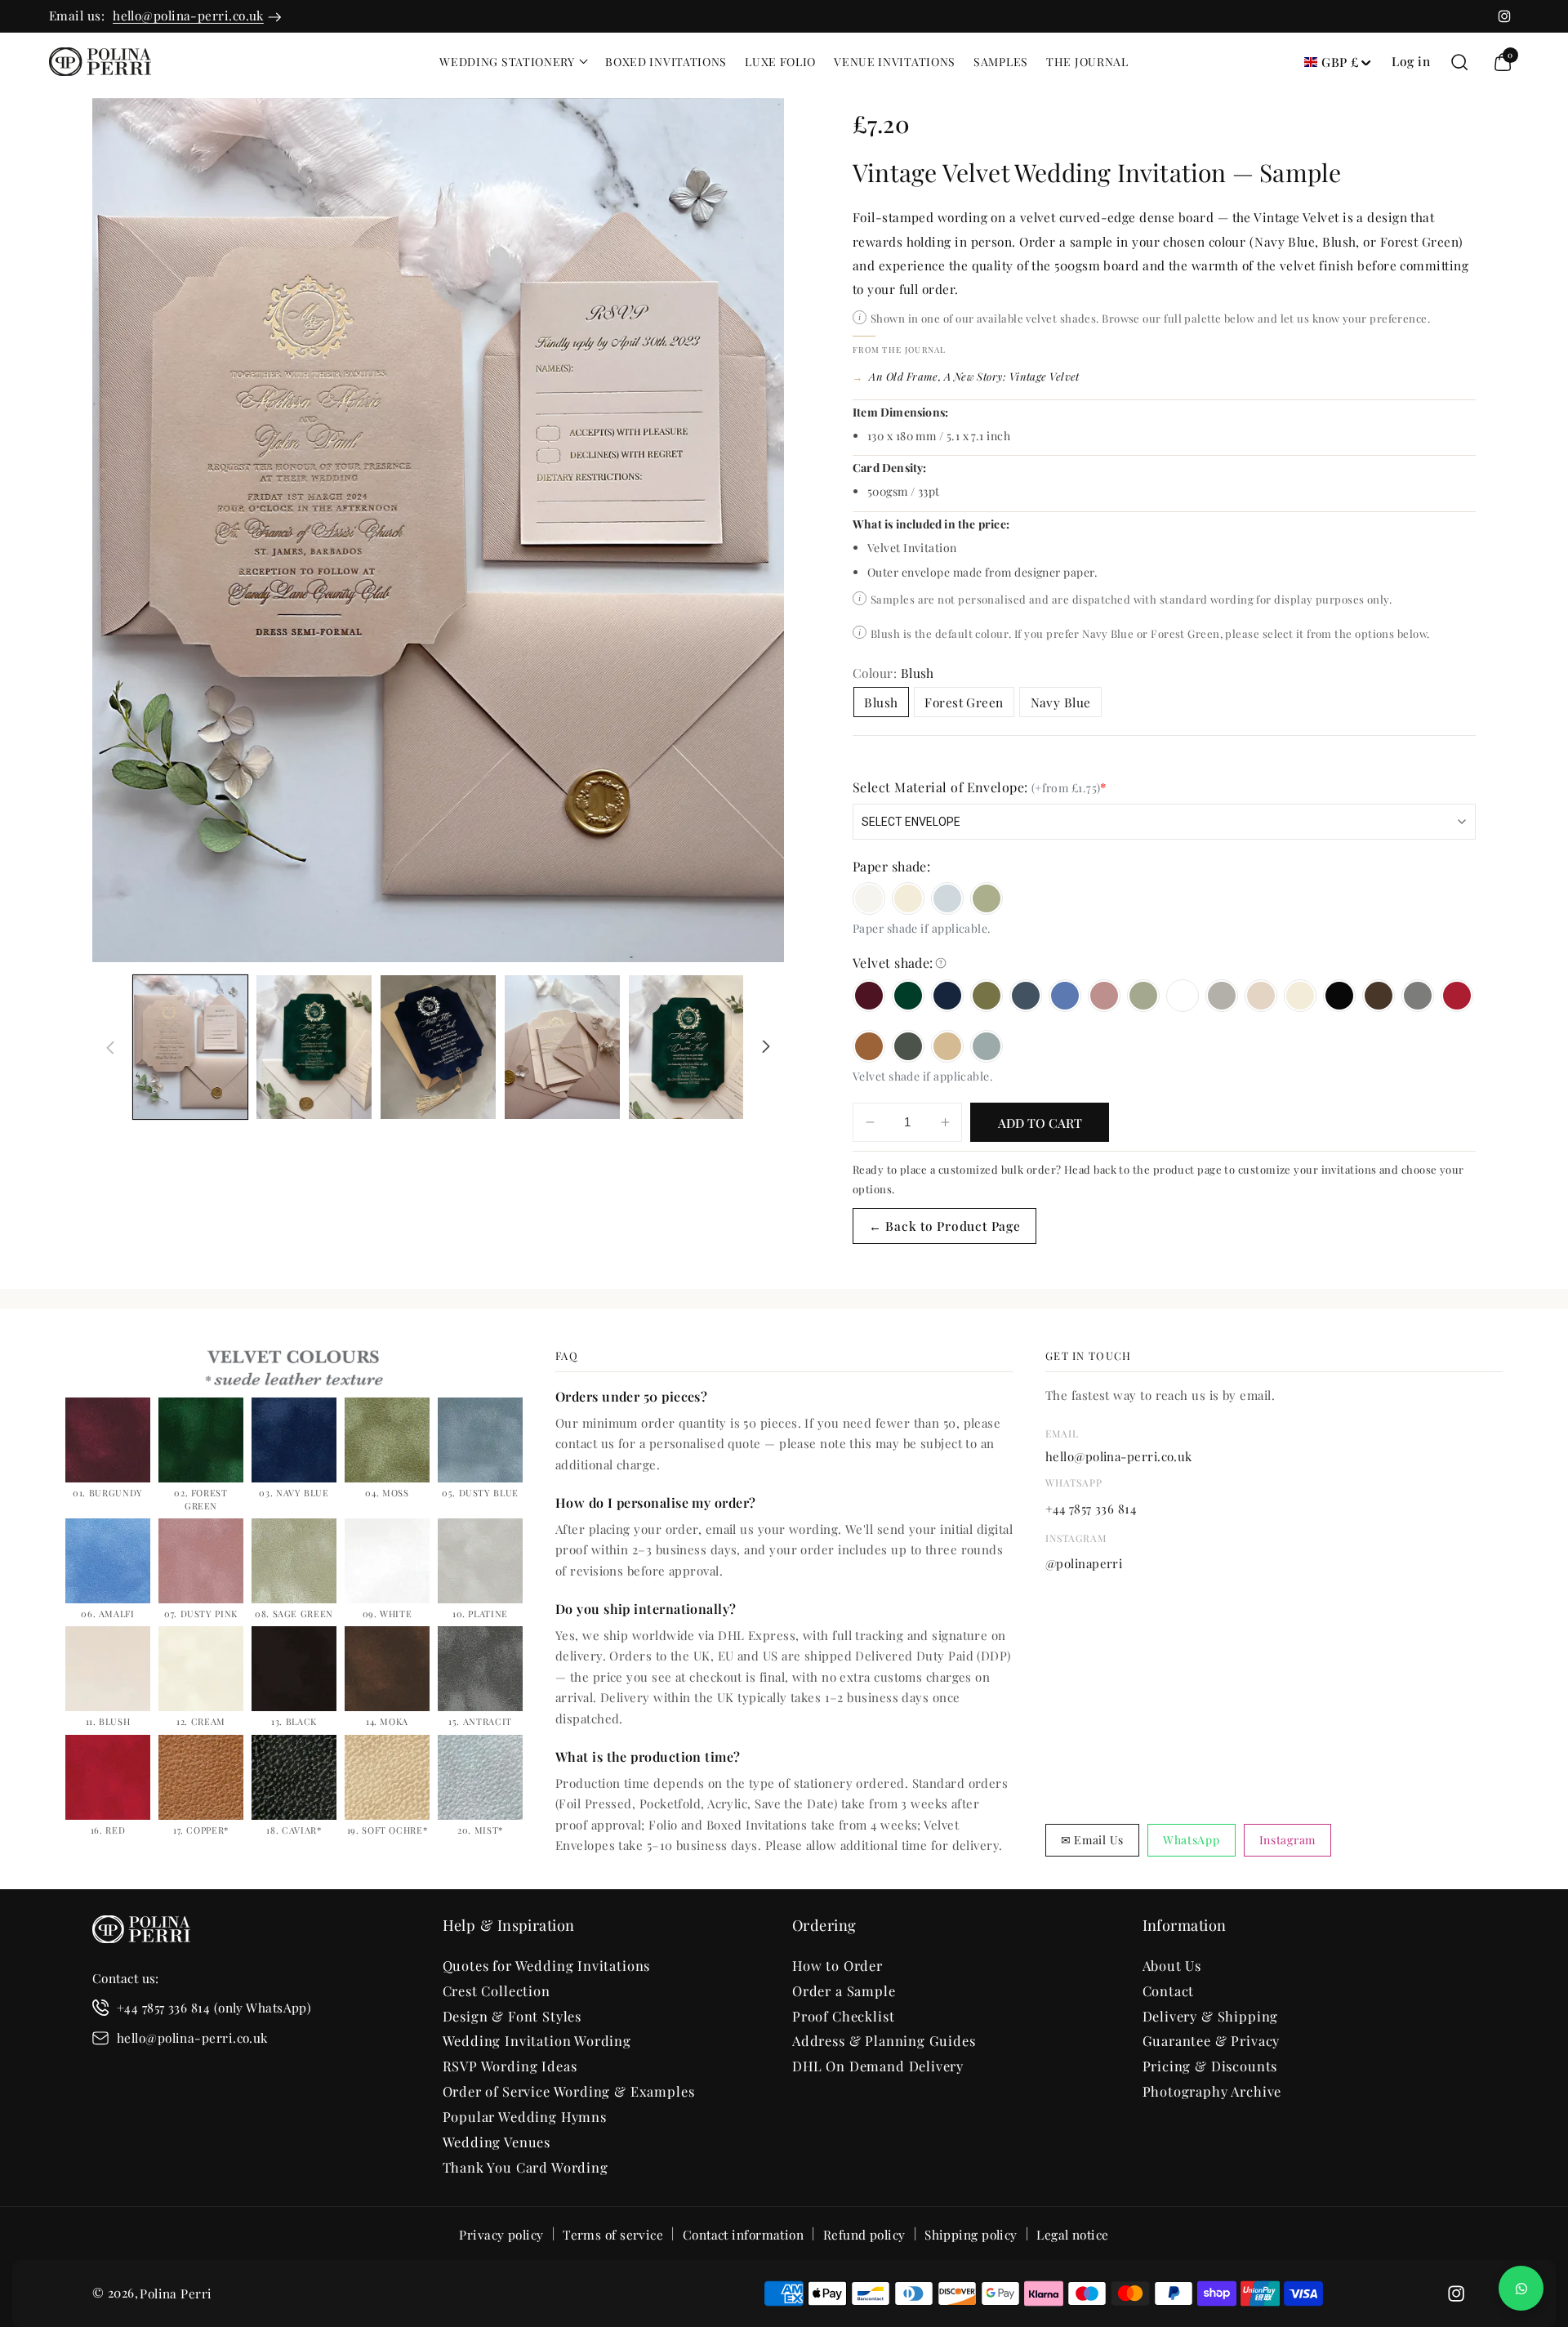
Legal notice (1072, 2234)
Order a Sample (844, 1990)
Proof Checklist (843, 2016)
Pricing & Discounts (1210, 2066)
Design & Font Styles (512, 2016)
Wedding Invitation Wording (537, 2040)
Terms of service (613, 2234)
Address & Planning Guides (884, 2040)
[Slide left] (110, 1047)
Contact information (744, 2234)
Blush (881, 702)
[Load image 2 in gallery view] (314, 1047)
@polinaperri (1084, 1563)
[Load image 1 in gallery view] (191, 1047)
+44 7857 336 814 (1091, 1509)
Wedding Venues (497, 2142)
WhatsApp (1192, 1840)
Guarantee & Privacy (1212, 2040)
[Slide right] (766, 1047)
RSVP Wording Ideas (510, 2066)
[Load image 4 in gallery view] (562, 1047)
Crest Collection (497, 1990)
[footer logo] (141, 1932)
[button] (513, 62)
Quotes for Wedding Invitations (547, 1965)
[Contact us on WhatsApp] (1521, 2288)
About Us (1172, 1965)
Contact (1169, 1990)
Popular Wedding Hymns (525, 2116)
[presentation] (438, 530)
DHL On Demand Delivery (878, 2066)
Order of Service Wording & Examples (569, 2091)
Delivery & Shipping (1211, 2016)
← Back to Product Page (945, 1226)
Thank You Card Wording (526, 2167)
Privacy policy (501, 2234)
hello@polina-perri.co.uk (188, 15)
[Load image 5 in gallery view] (686, 1047)
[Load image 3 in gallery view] (438, 1047)
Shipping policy (971, 2234)
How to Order (837, 1965)
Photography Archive (1212, 2091)
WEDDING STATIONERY (507, 62)
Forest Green (964, 702)
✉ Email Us (1092, 1840)
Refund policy (864, 2234)
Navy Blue (1061, 702)
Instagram (1287, 1840)
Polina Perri (176, 2293)
